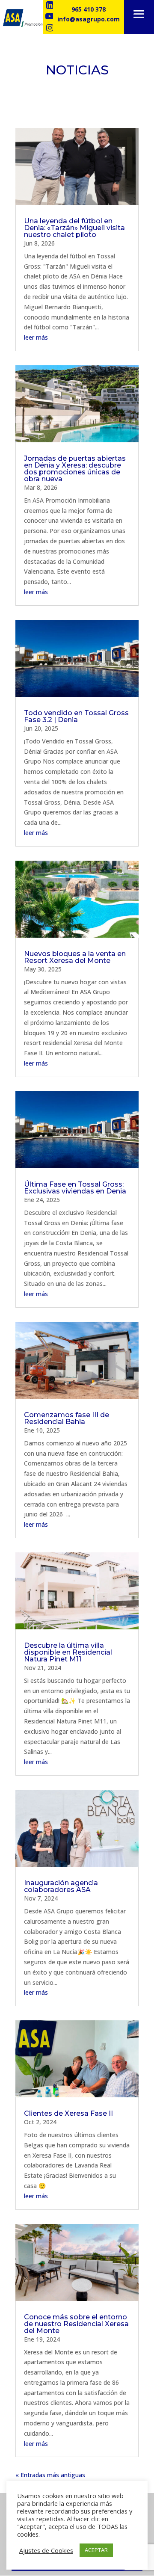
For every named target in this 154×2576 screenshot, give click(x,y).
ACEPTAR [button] (96, 2550)
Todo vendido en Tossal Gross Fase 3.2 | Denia (76, 716)
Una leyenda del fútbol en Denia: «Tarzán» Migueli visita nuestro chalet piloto (74, 228)
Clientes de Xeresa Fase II (68, 2113)
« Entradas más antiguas (50, 2475)
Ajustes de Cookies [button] (46, 2550)
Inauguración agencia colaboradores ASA (61, 1886)
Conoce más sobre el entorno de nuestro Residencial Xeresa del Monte (76, 2324)
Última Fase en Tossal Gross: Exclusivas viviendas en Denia (75, 1188)
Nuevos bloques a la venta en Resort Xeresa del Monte (75, 957)
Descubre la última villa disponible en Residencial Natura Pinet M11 (68, 1652)
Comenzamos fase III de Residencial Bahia (67, 1418)
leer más (36, 337)
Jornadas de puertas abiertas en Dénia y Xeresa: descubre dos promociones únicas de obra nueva (75, 469)
